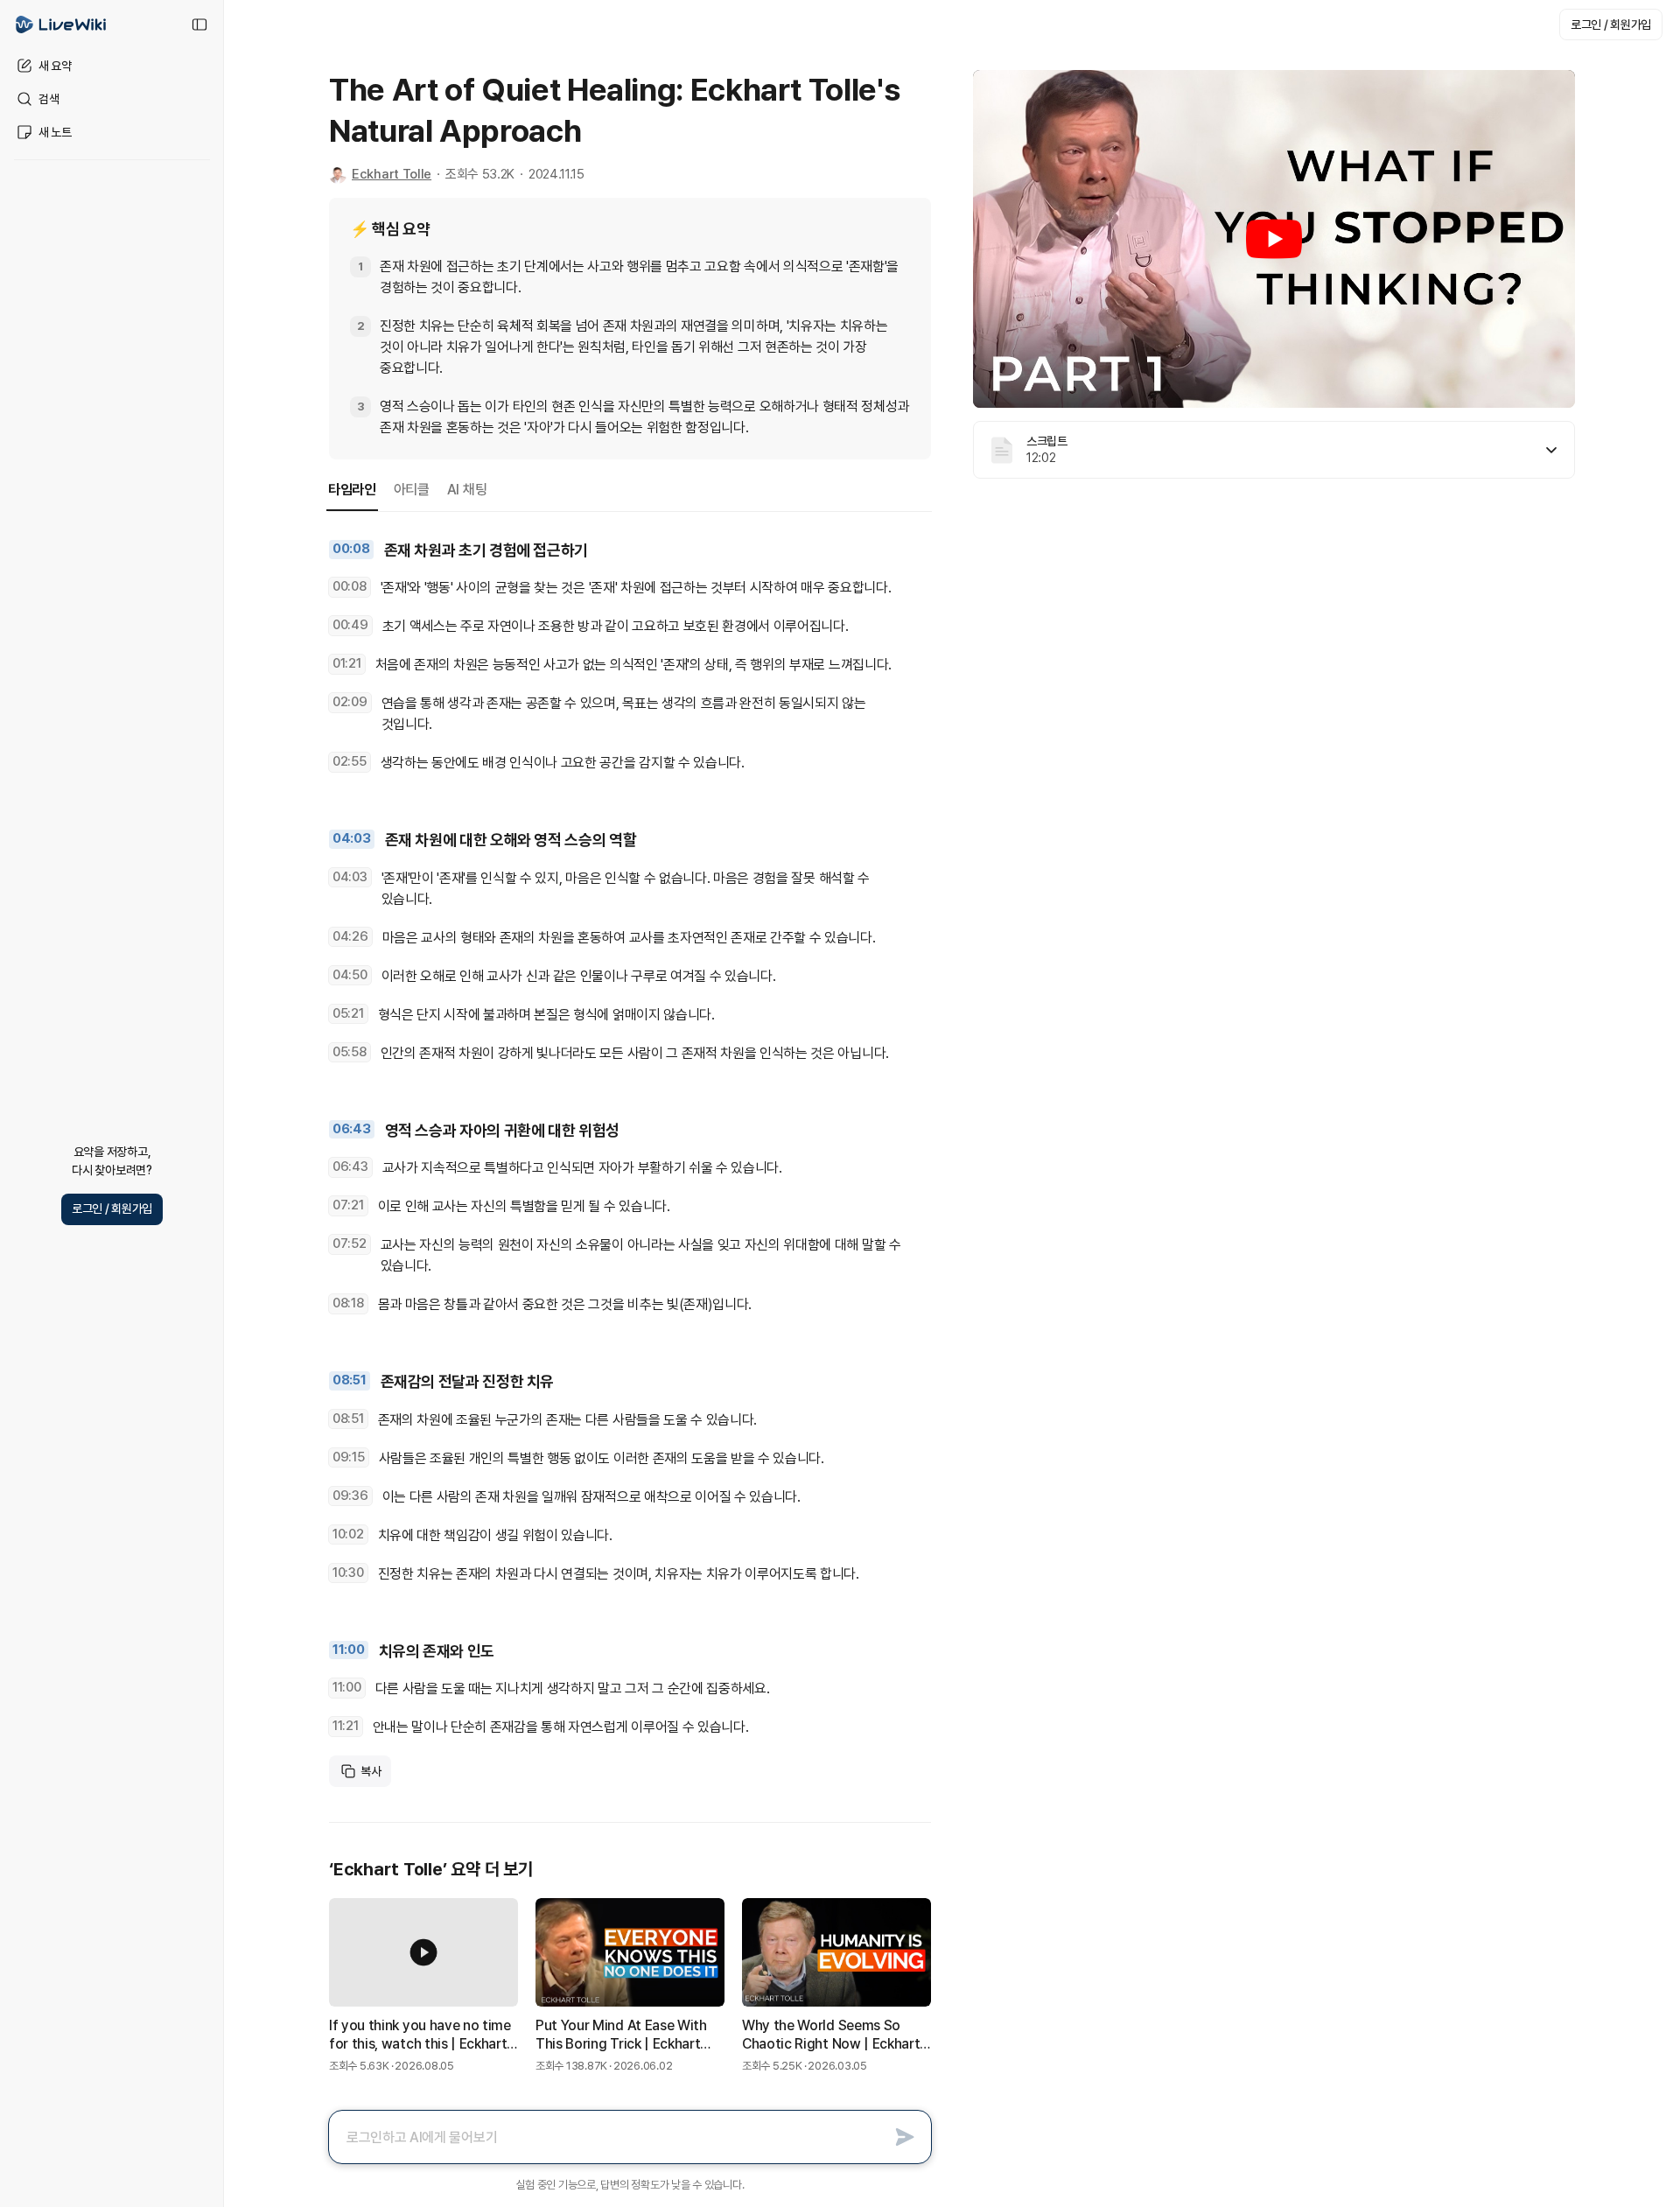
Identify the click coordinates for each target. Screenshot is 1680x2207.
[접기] (199, 25)
